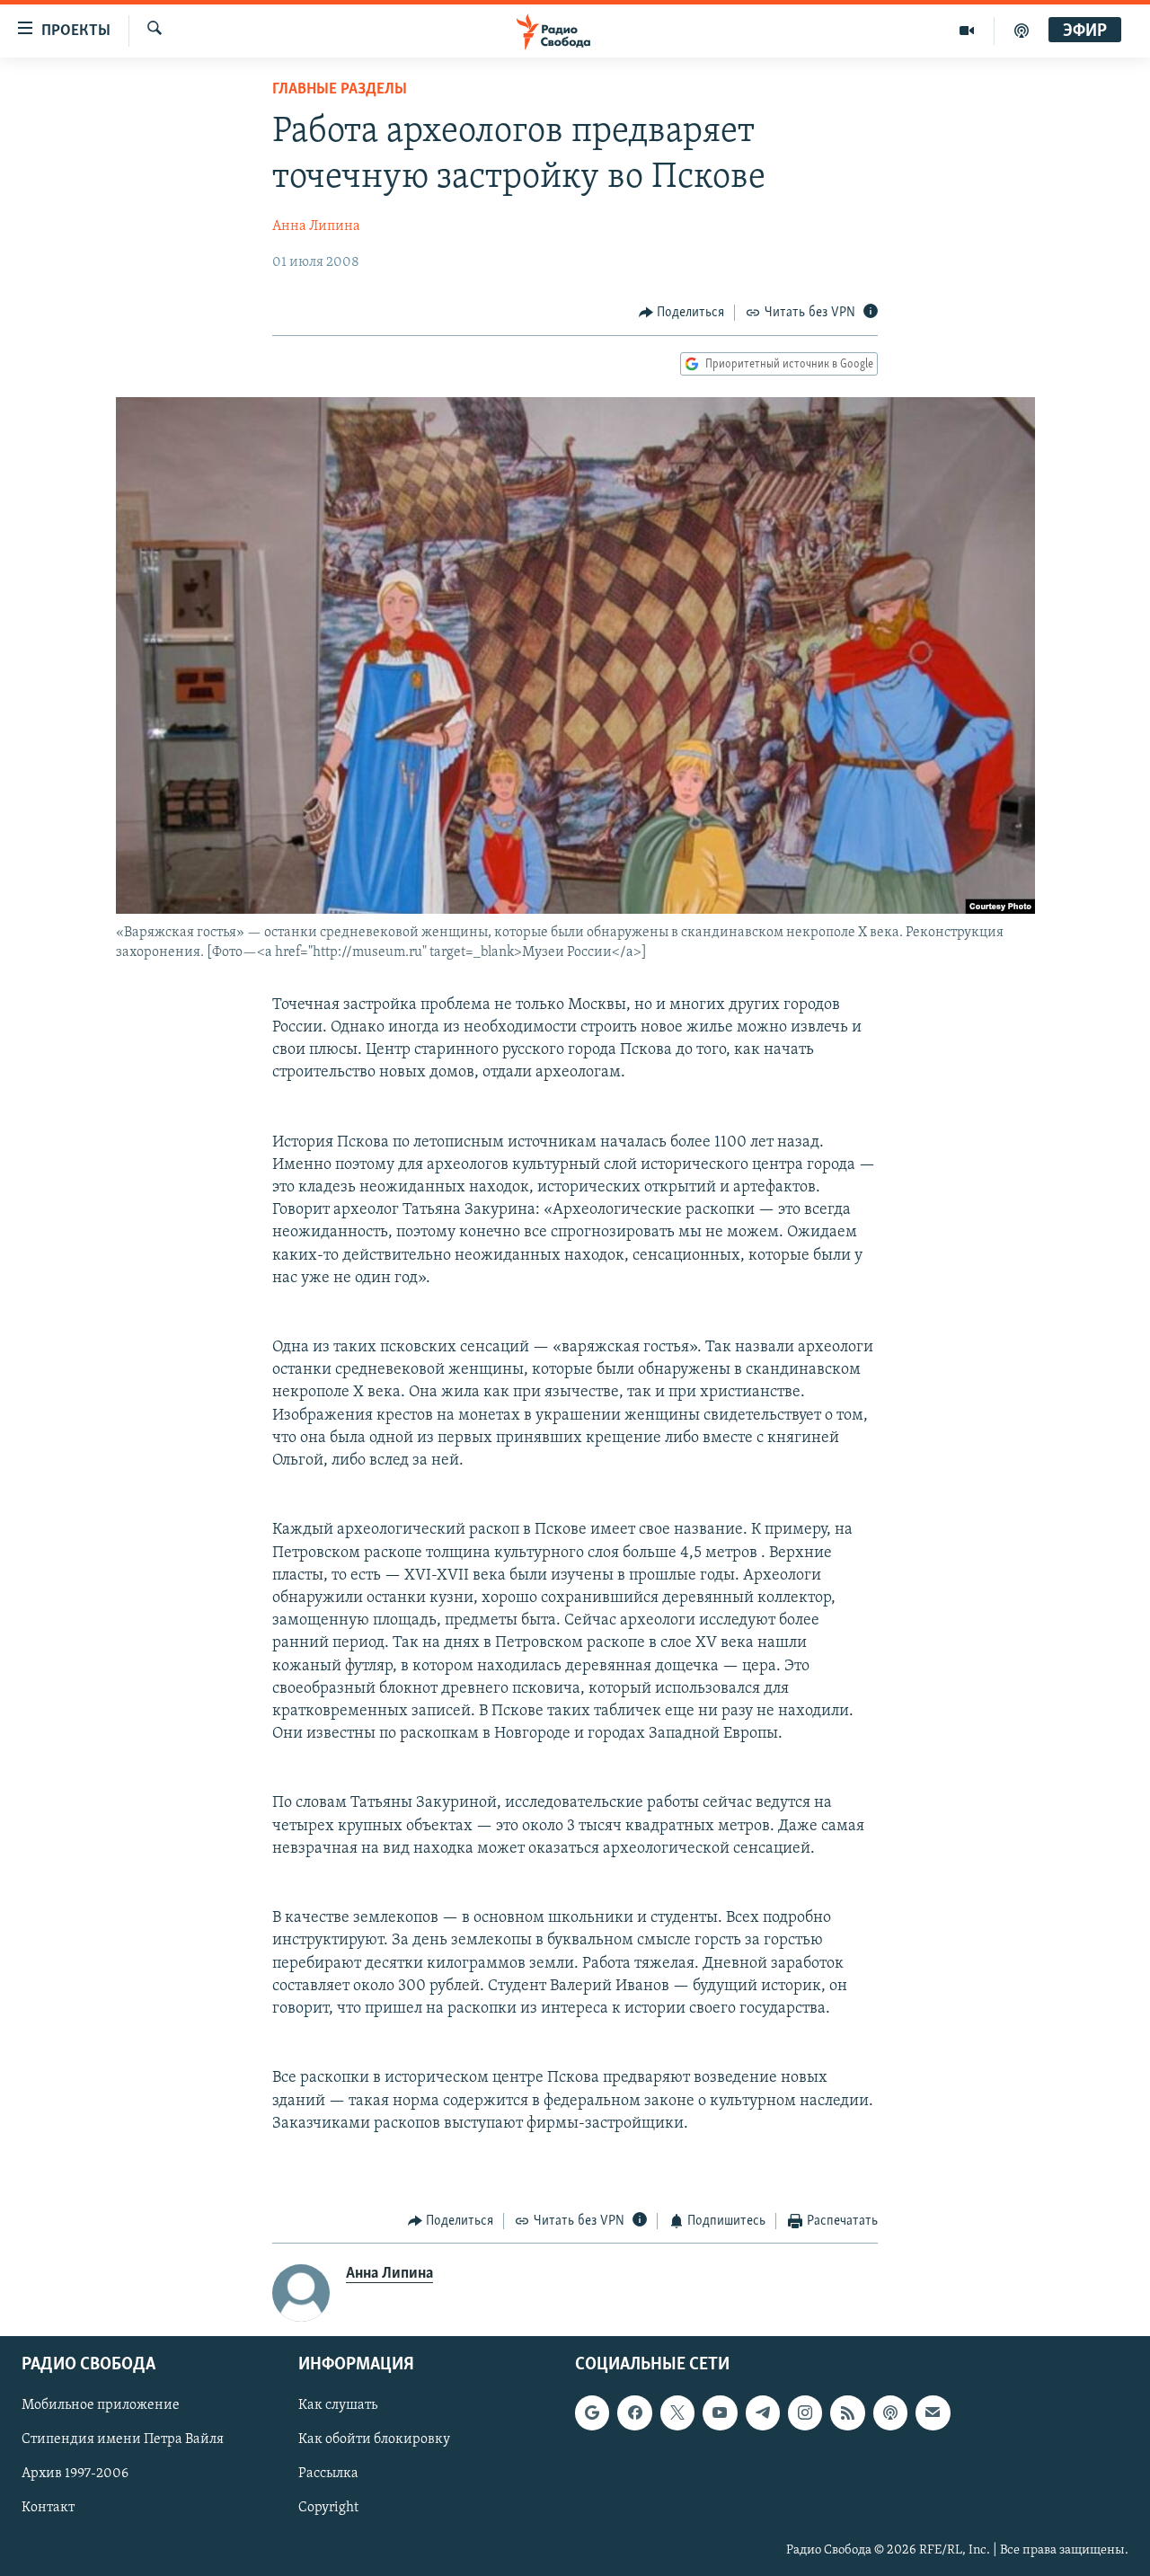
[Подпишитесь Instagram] (805, 2412)
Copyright (328, 2508)
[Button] (682, 313)
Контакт (48, 2508)
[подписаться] (933, 2412)
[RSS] (847, 2412)
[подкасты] (1022, 31)
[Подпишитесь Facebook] (634, 2412)
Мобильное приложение (101, 2405)
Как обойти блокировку (374, 2439)
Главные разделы (340, 90)
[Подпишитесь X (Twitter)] (677, 2412)
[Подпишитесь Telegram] (763, 2412)
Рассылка (328, 2474)
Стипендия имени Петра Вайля (123, 2439)
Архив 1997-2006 (75, 2474)
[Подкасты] (890, 2412)
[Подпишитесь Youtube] (720, 2412)
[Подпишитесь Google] (592, 2412)
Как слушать (338, 2405)
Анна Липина (316, 226)
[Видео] (967, 31)
